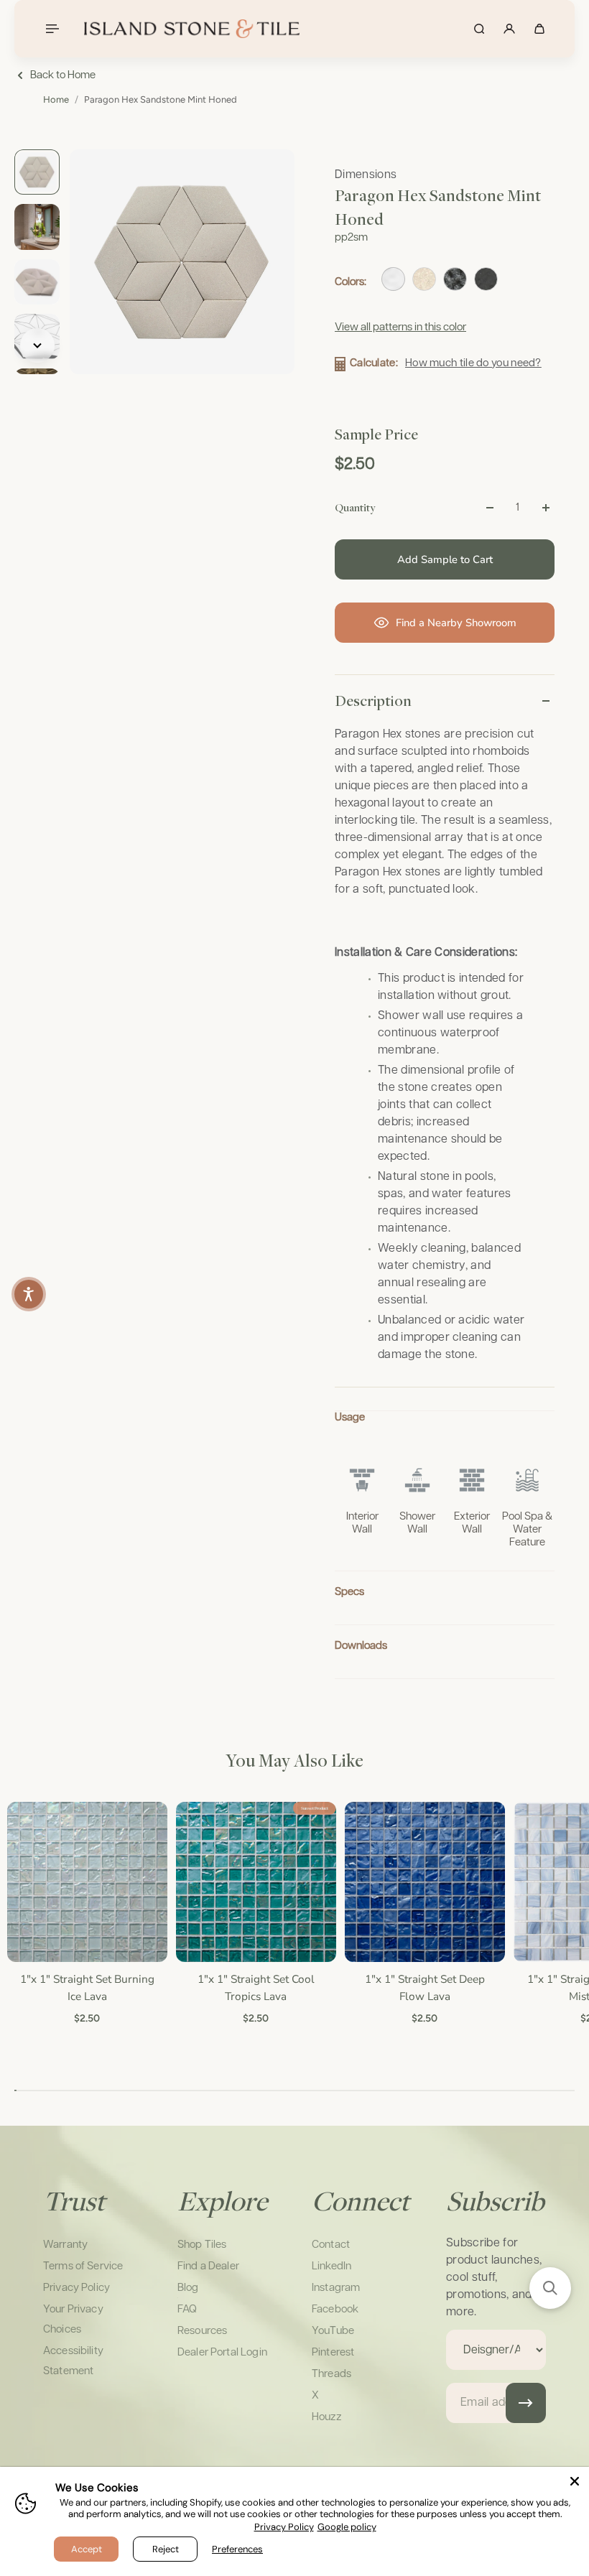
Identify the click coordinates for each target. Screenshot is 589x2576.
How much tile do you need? (473, 363)
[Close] (575, 2481)
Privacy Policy (284, 2527)
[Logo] (192, 29)
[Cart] (539, 29)
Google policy (347, 2527)
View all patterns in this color (400, 327)
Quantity (355, 507)
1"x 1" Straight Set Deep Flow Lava (423, 1987)
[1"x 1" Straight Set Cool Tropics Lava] (255, 1882)
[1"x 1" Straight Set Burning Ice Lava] (86, 1882)
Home (56, 99)
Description (373, 700)
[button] (550, 2288)
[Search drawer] (479, 29)
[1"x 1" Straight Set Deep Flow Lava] (423, 1882)
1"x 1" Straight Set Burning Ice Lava (86, 1987)
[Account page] (509, 29)
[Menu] (52, 29)
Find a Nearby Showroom (456, 623)
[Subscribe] (526, 2403)
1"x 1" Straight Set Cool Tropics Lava (255, 1987)
